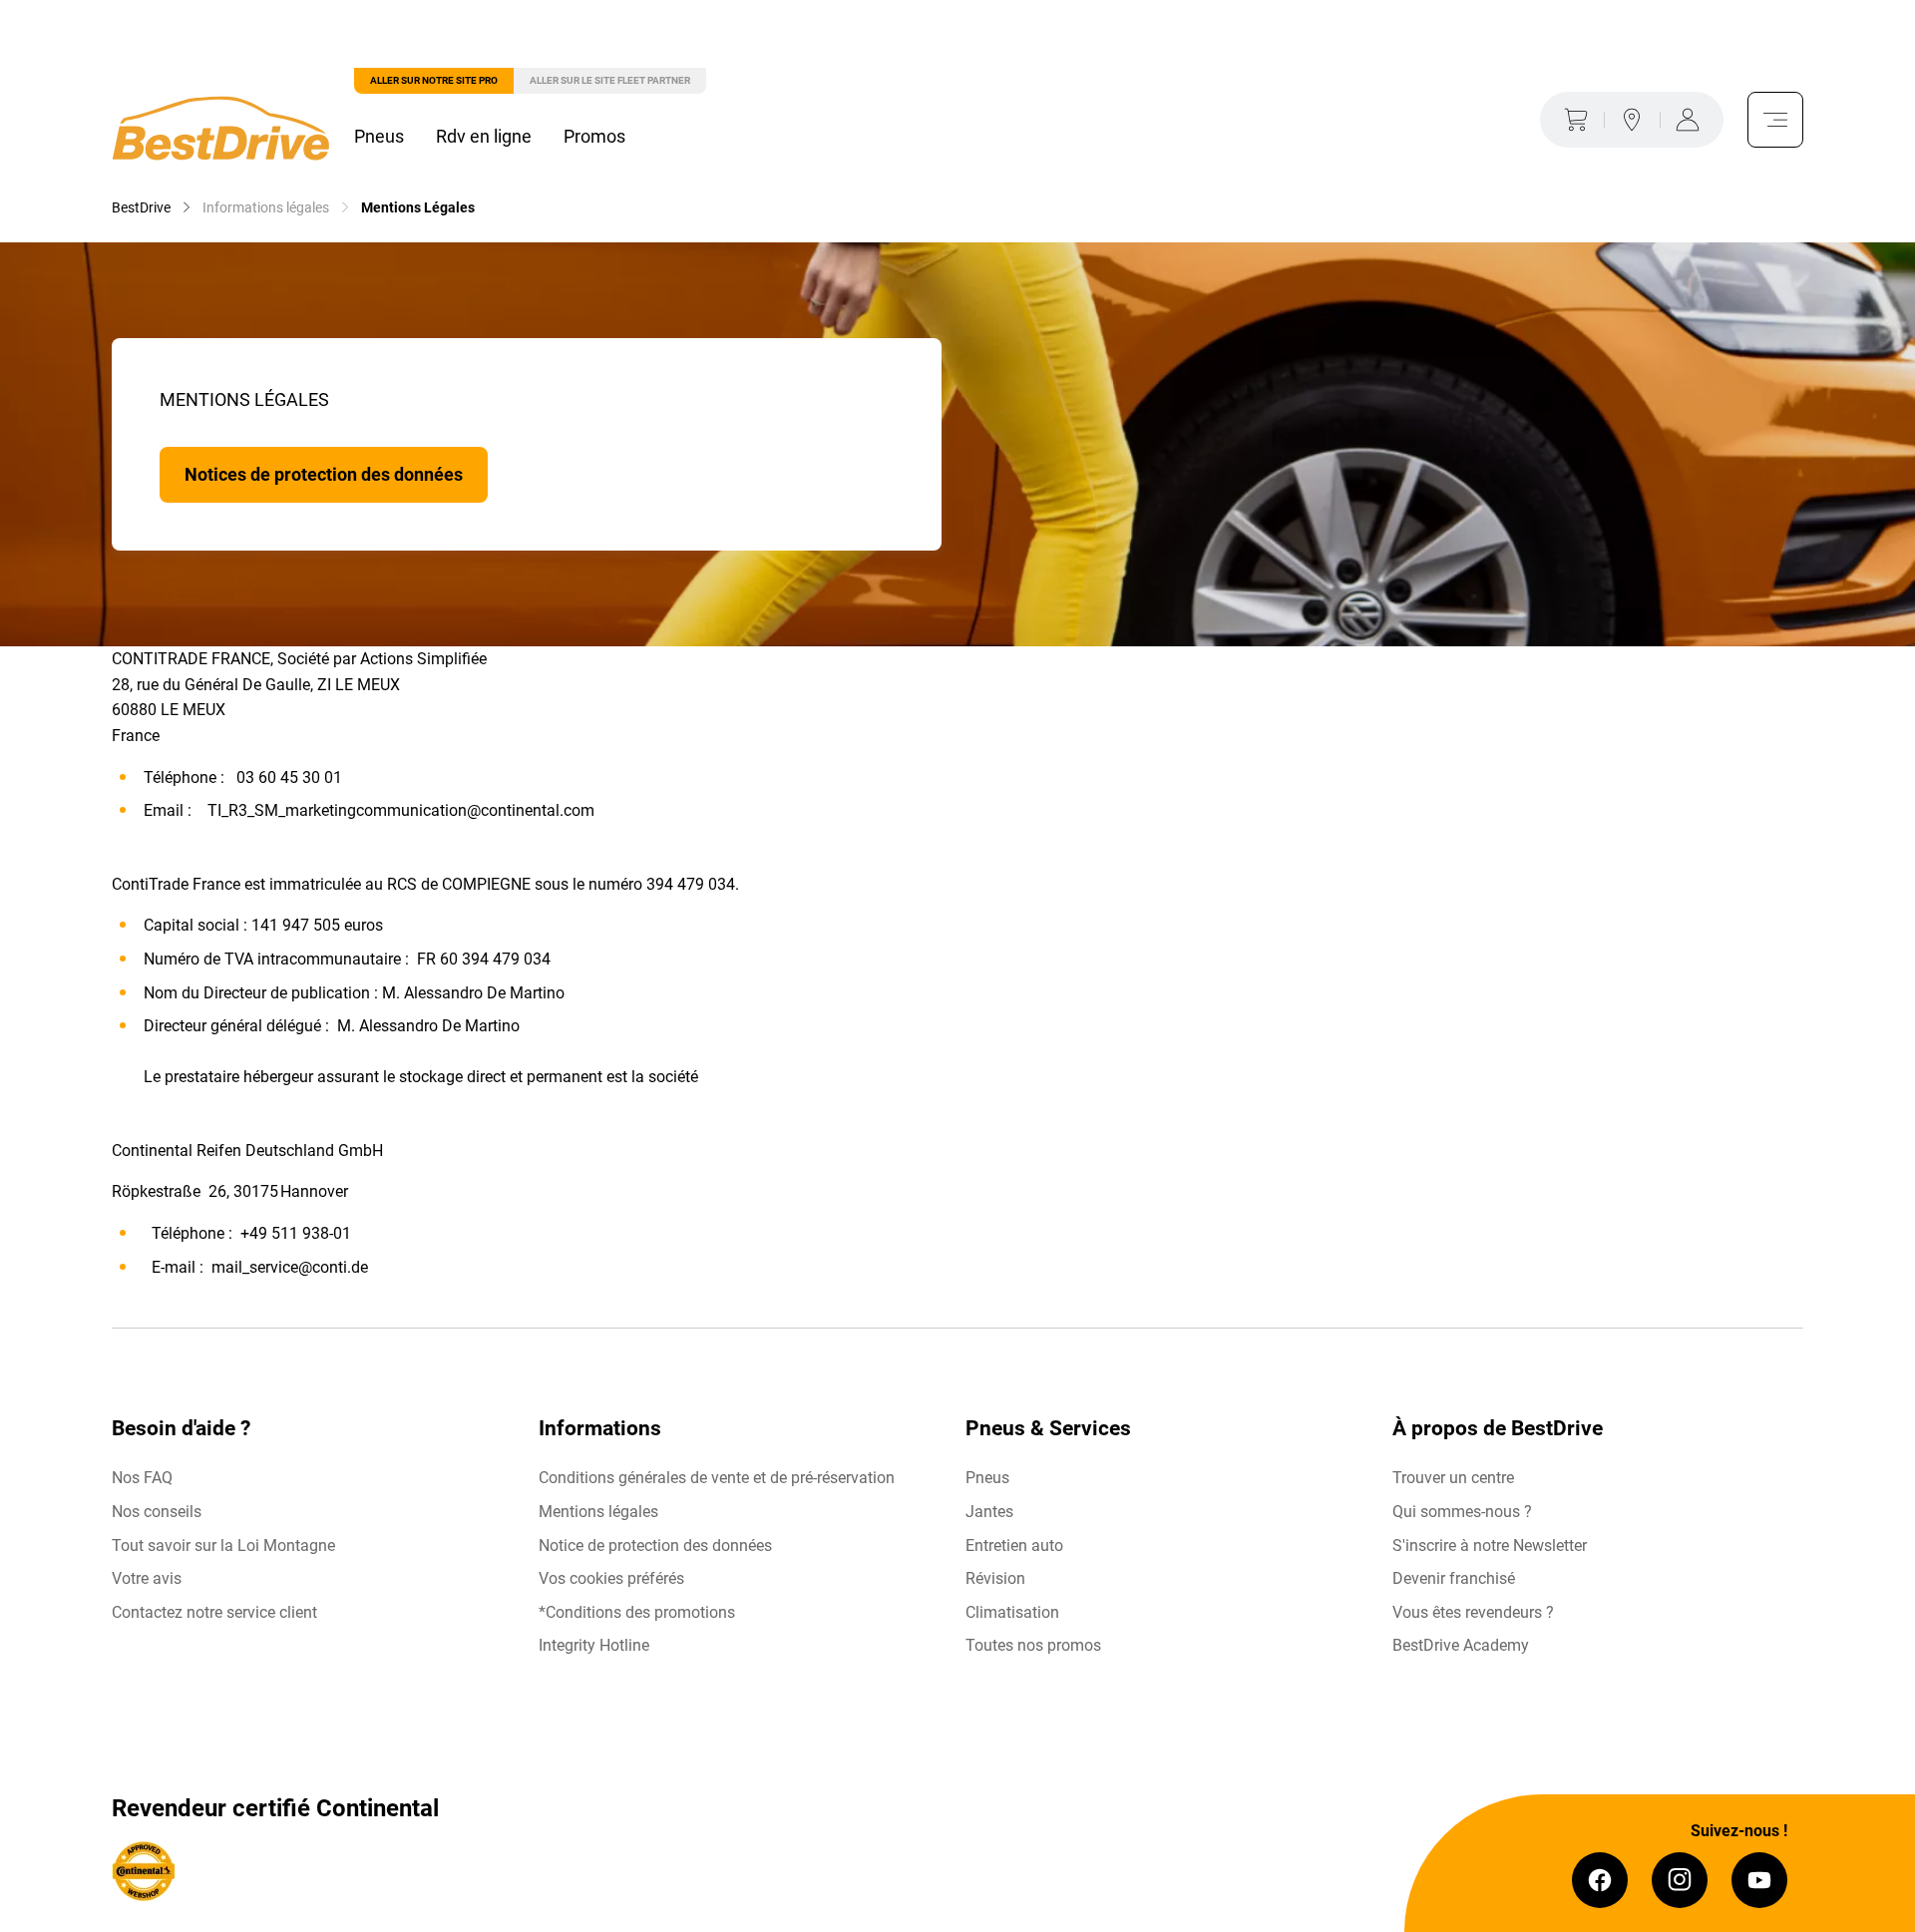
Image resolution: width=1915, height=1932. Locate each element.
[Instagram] (1680, 1880)
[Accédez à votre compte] (1692, 120)
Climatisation (1012, 1612)
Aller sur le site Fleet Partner (610, 80)
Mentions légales (598, 1512)
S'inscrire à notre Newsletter (1490, 1546)
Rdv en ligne (484, 136)
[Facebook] (1600, 1880)
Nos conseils (157, 1512)
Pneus (379, 136)
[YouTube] (1759, 1880)
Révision (995, 1578)
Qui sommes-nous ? (1462, 1512)
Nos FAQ (142, 1478)
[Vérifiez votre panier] (1572, 120)
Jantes (989, 1512)
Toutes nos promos (1033, 1645)
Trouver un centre (1453, 1478)
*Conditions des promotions (637, 1612)
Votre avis (147, 1578)
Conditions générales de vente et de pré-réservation (717, 1478)
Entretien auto (1014, 1546)
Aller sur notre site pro (434, 80)
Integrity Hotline (594, 1645)
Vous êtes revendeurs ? (1473, 1612)
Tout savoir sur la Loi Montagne (223, 1546)
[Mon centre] (1632, 120)
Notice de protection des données (655, 1546)
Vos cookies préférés (611, 1578)
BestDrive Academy (1461, 1645)
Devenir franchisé (1454, 1578)
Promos (594, 136)
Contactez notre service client (214, 1612)
